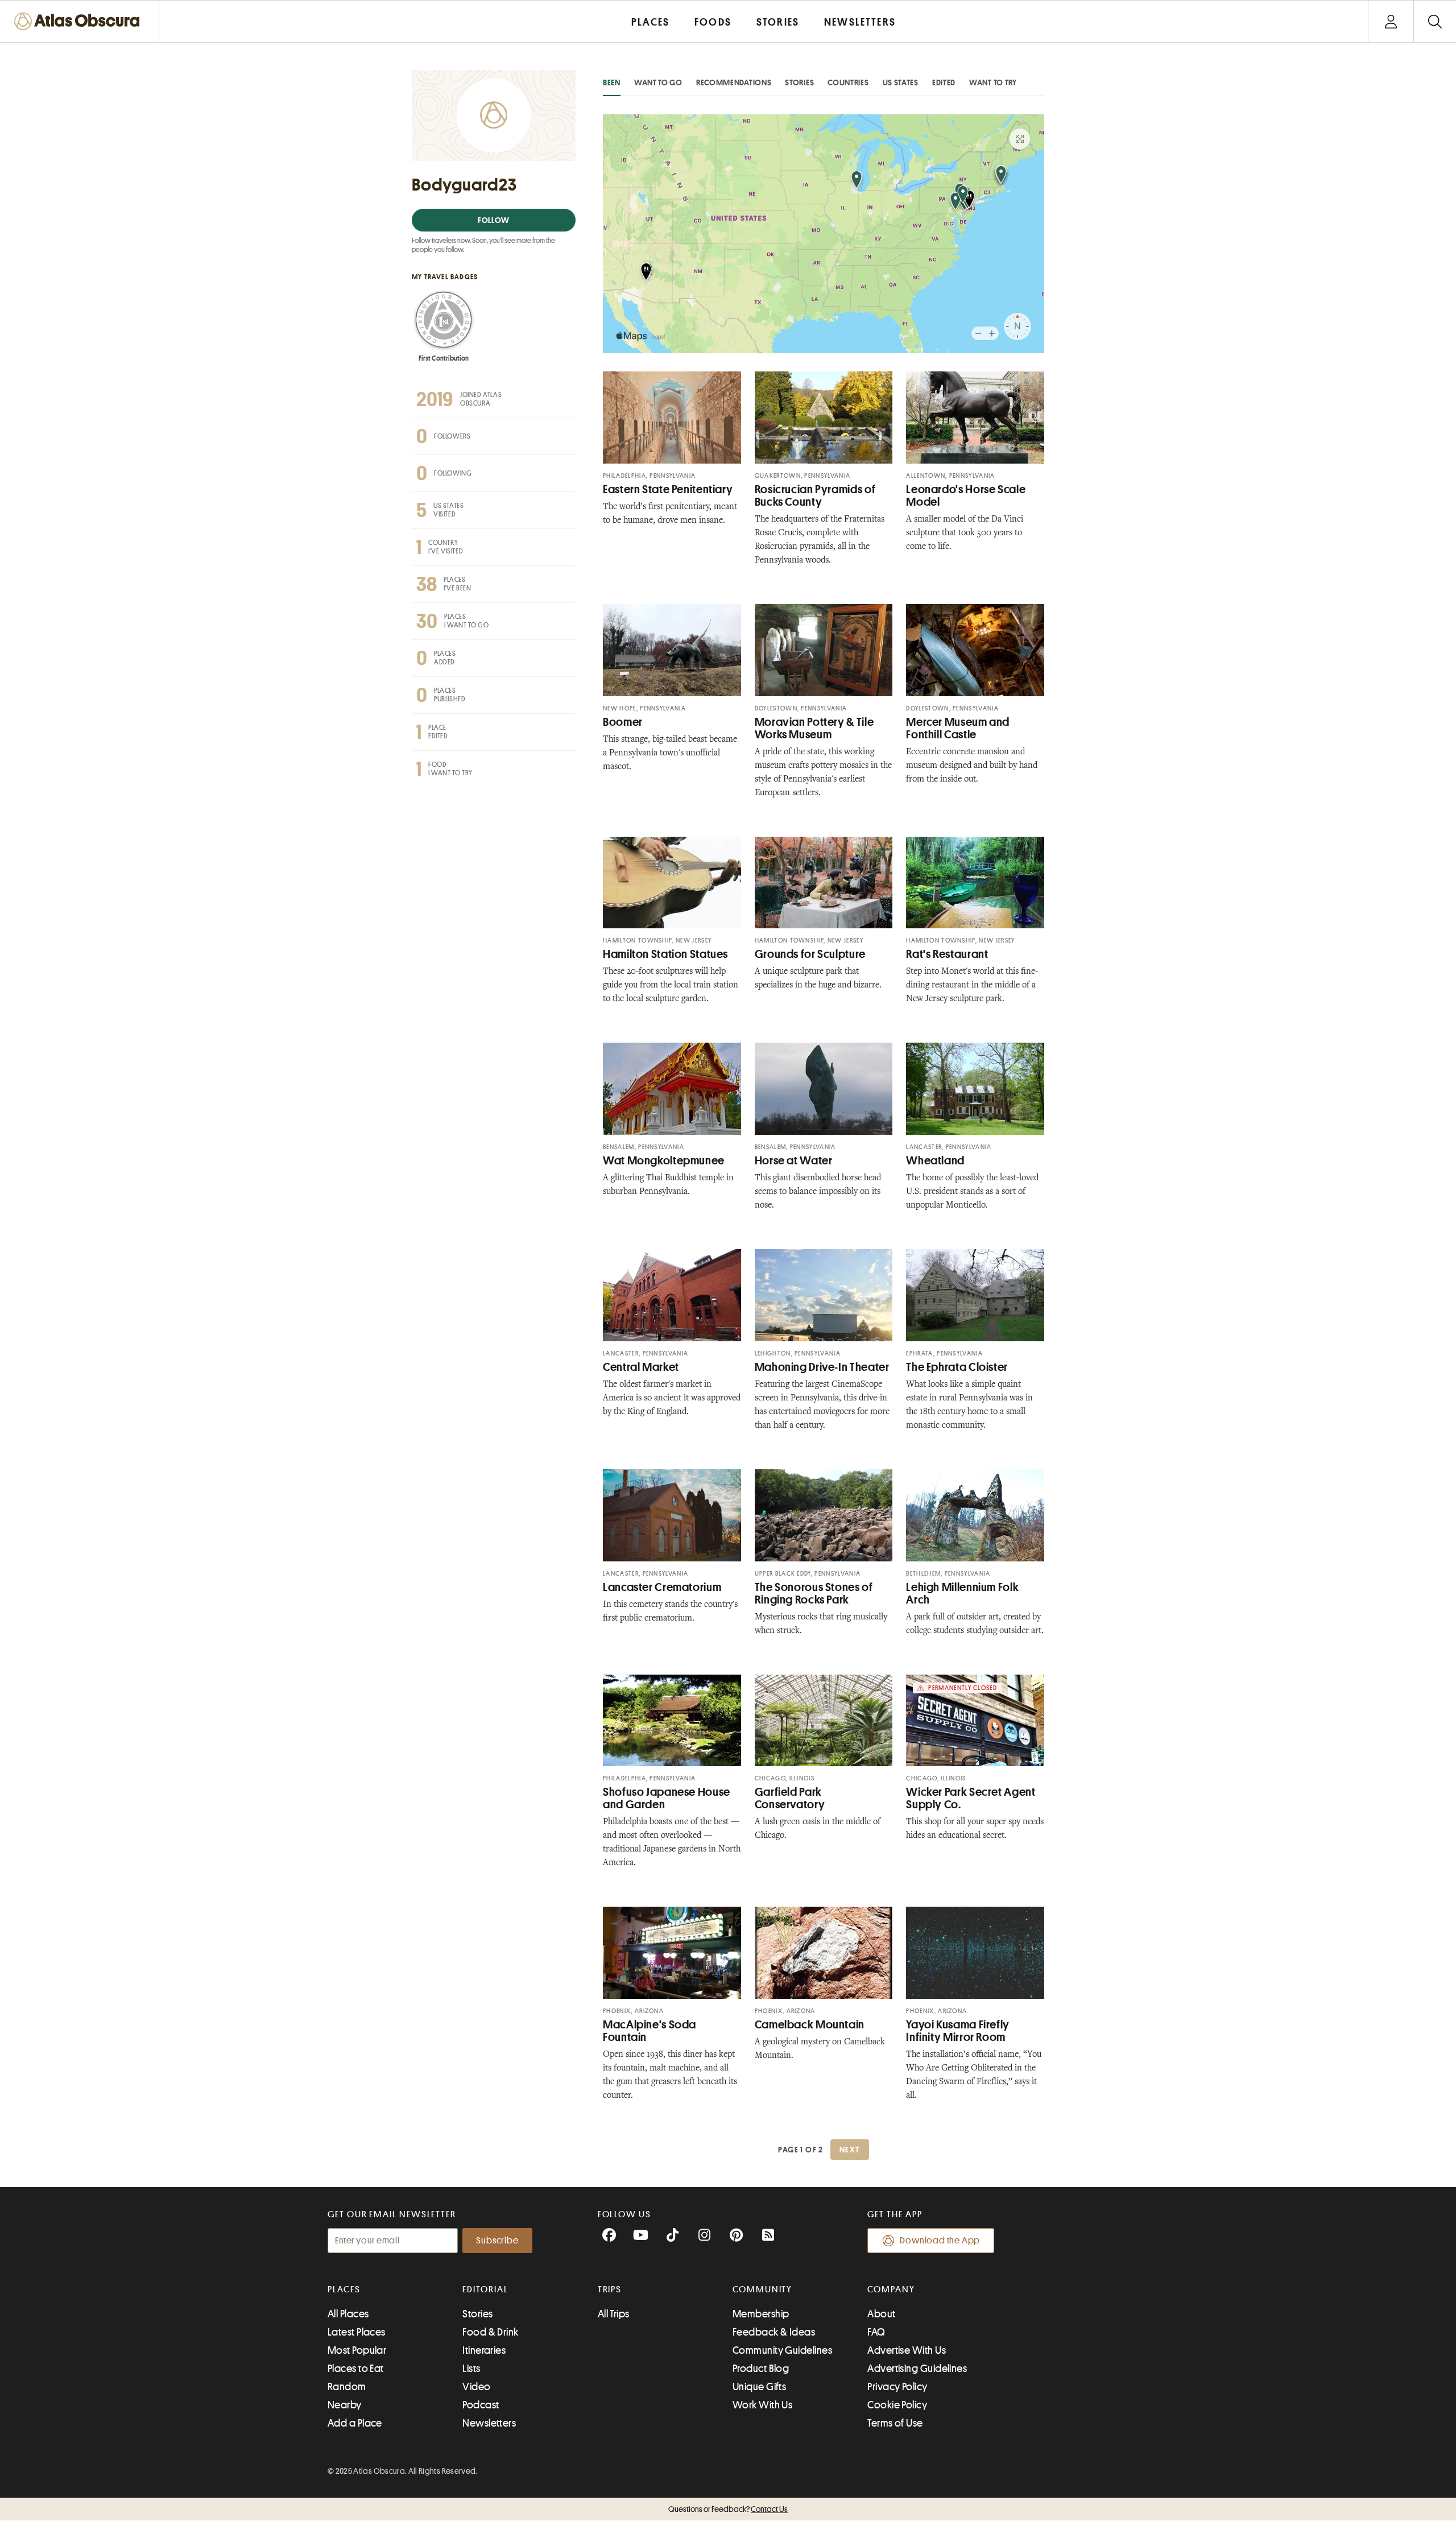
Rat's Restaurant (947, 954)
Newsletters (489, 2423)
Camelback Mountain (810, 2025)
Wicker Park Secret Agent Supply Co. (971, 1798)
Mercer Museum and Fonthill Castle (958, 728)
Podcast (481, 2405)
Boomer (623, 722)
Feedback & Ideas (774, 2332)
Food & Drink (490, 2332)
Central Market (641, 1367)
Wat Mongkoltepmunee (664, 1161)
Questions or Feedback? (728, 2509)
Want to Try (993, 82)
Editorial (485, 2289)
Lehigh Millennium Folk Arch (962, 1594)
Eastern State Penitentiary (668, 489)
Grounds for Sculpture (810, 954)
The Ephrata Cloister (957, 1367)
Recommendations (734, 82)
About (881, 2314)
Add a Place (355, 2423)
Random (347, 2387)
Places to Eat (356, 2369)
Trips (610, 2289)
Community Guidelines (782, 2350)
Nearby (345, 2405)
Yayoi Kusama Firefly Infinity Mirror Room (958, 2031)
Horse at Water (794, 1161)
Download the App (940, 2241)
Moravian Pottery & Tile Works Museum (814, 728)
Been (612, 82)
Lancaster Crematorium (662, 1587)
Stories (799, 82)
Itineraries (484, 2350)
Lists (471, 2369)
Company (891, 2289)
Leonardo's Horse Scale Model (966, 496)
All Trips (614, 2314)
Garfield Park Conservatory (790, 1798)
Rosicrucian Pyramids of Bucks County (815, 496)
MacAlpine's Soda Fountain (650, 2031)
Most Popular (357, 2350)
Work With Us (762, 2405)
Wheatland (935, 1161)
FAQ (876, 2332)
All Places (348, 2314)
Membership (761, 2314)
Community (762, 2289)
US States (901, 82)
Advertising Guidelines (917, 2369)
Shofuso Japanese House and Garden (667, 1798)
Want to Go (658, 82)
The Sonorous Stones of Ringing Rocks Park (814, 1594)
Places (344, 2289)
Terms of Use (895, 2423)
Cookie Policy (897, 2405)
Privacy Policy (897, 2387)
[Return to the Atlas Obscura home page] (80, 21)
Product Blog (761, 2369)
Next (850, 2150)
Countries (848, 82)
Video (476, 2387)
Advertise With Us (907, 2350)
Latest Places (357, 2332)
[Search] (1435, 21)
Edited (944, 82)
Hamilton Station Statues (665, 954)
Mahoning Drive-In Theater (822, 1367)
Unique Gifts (759, 2387)
